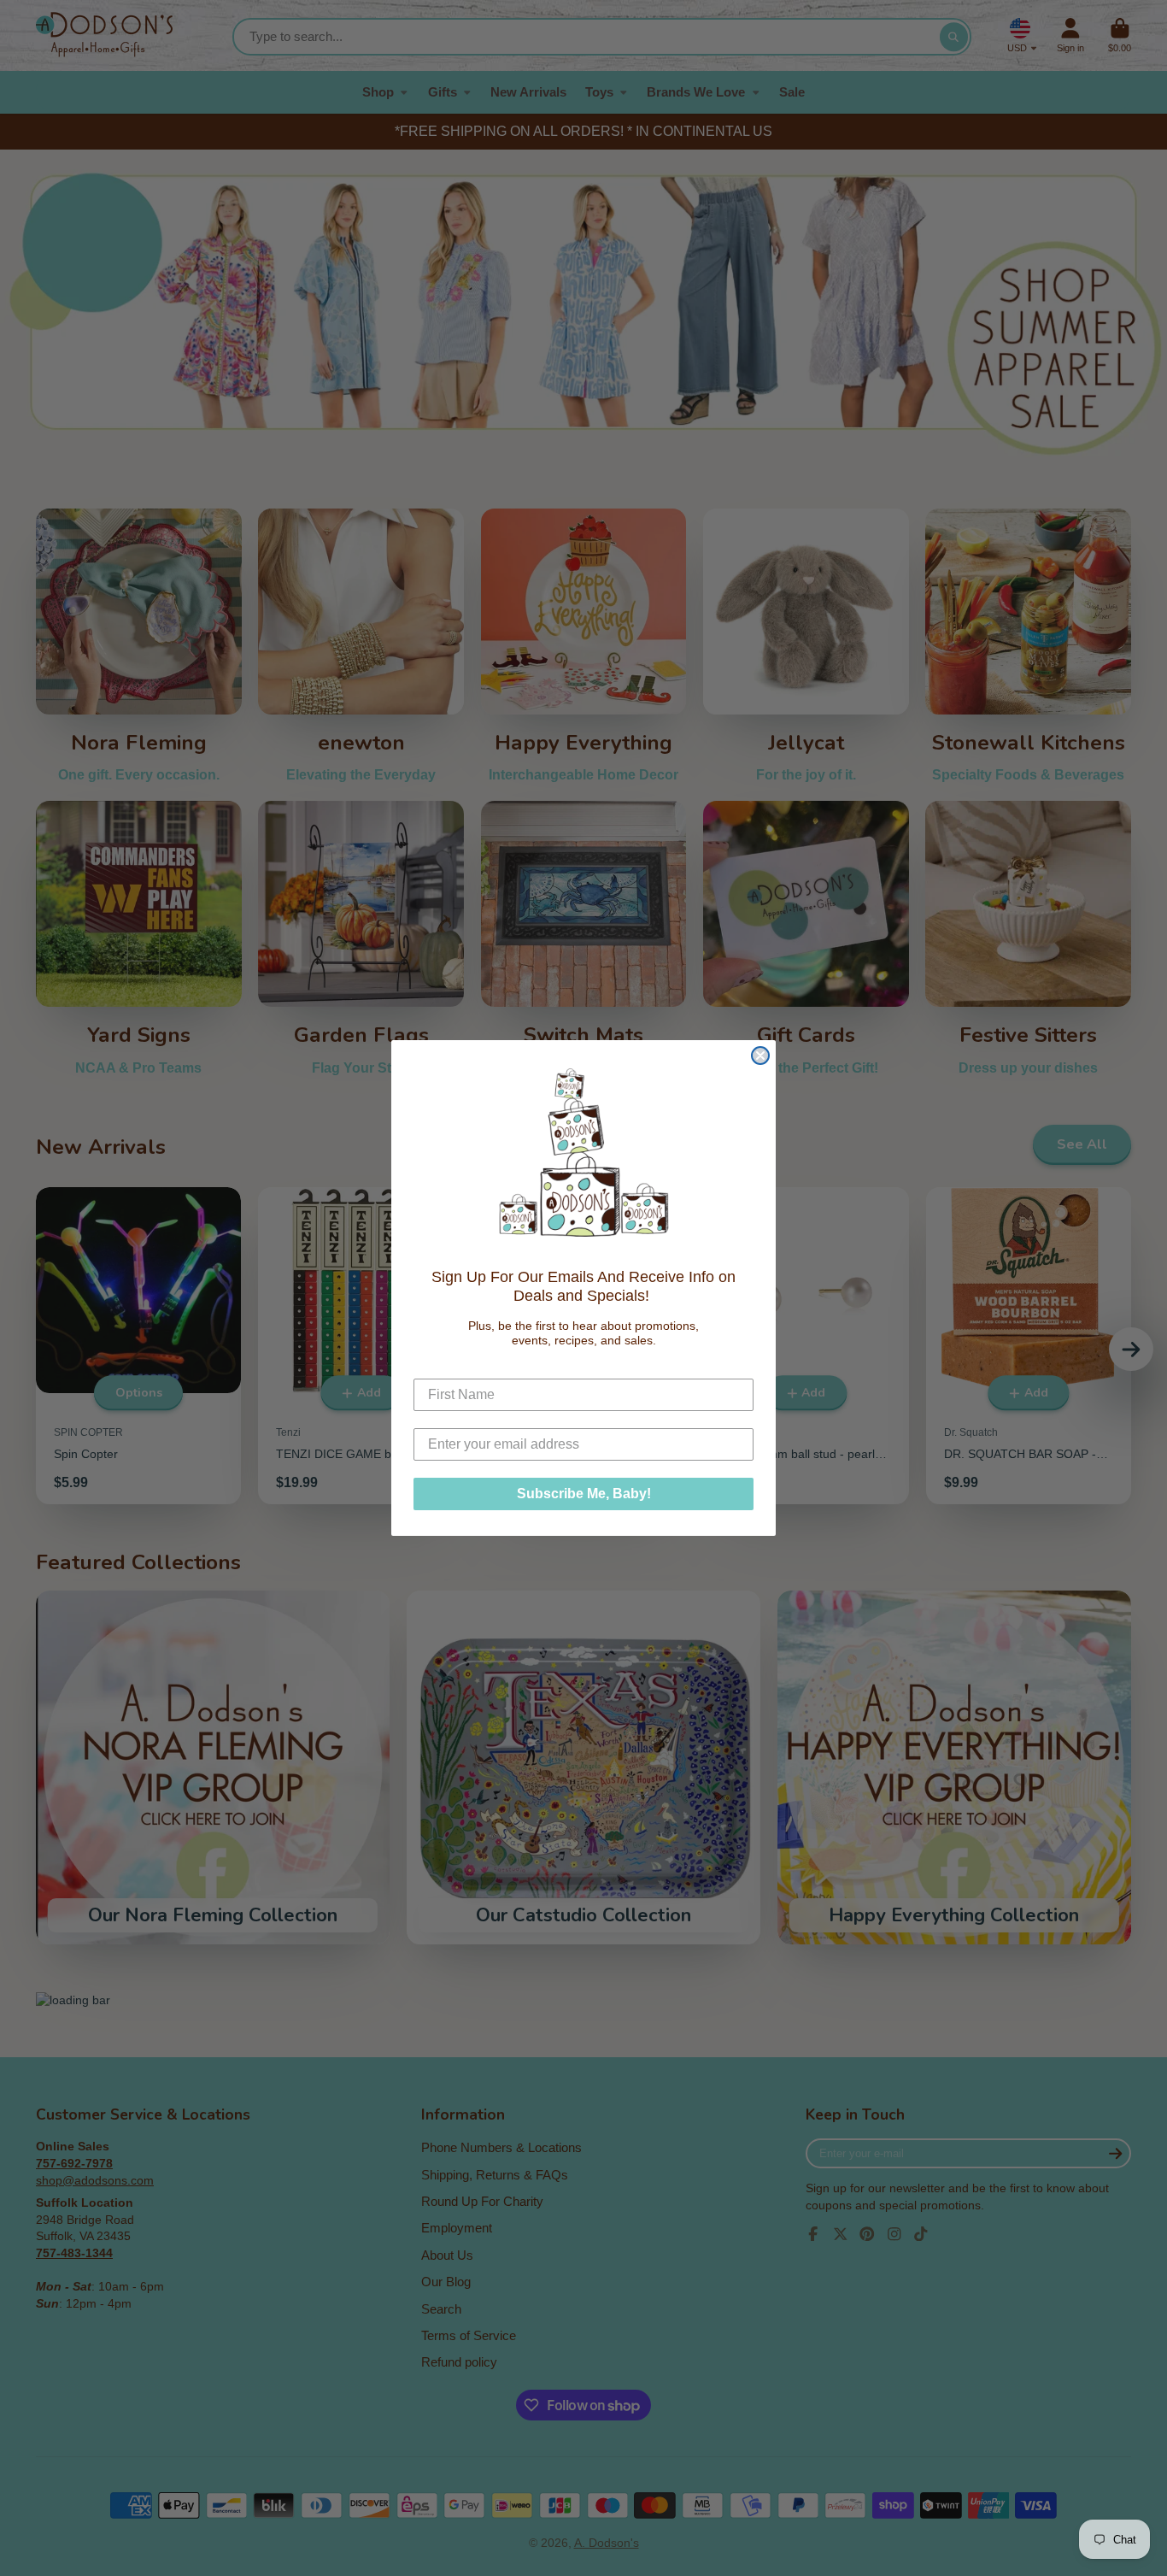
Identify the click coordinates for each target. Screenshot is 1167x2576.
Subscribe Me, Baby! (584, 1494)
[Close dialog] (760, 1056)
